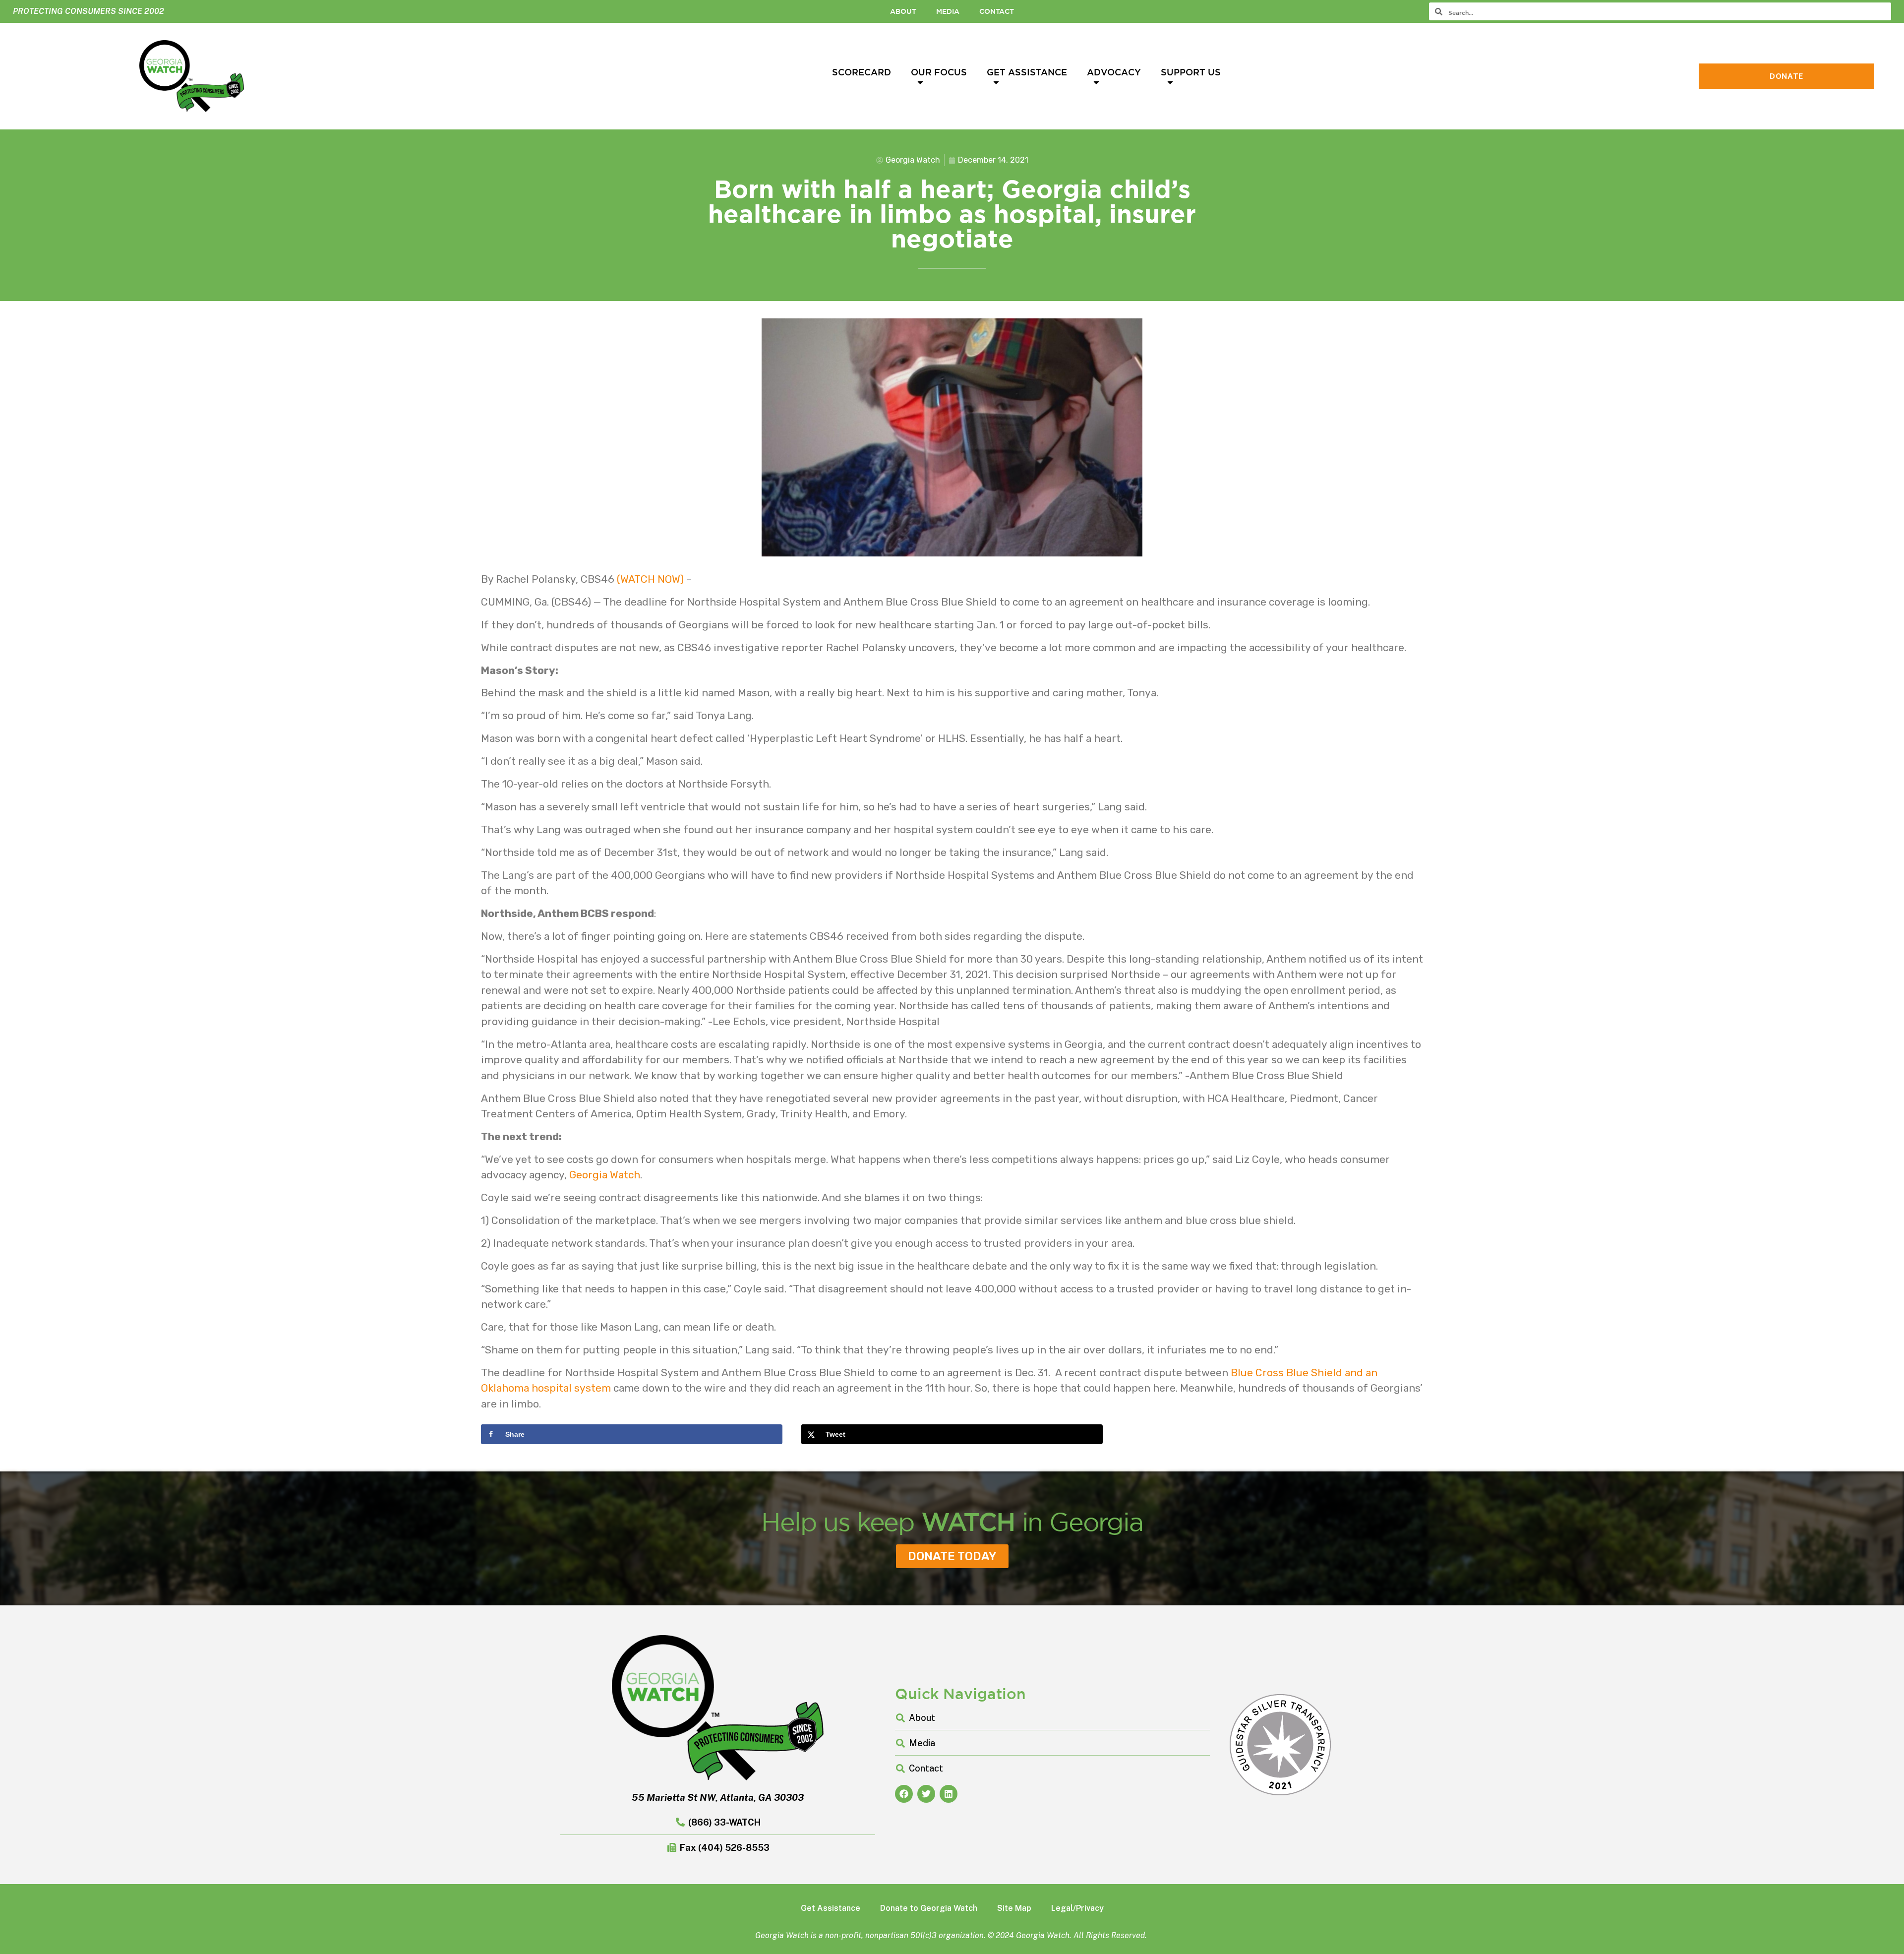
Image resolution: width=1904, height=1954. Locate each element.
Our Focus (939, 72)
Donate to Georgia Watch (929, 1908)
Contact (997, 11)
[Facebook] (904, 1794)
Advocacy (1114, 72)
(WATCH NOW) (650, 579)
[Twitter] (926, 1794)
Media (948, 11)
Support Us (1191, 72)
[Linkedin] (949, 1794)
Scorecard (862, 72)
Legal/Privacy (1077, 1908)
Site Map (1014, 1908)
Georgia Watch (605, 1175)
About (903, 11)
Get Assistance (1027, 72)
